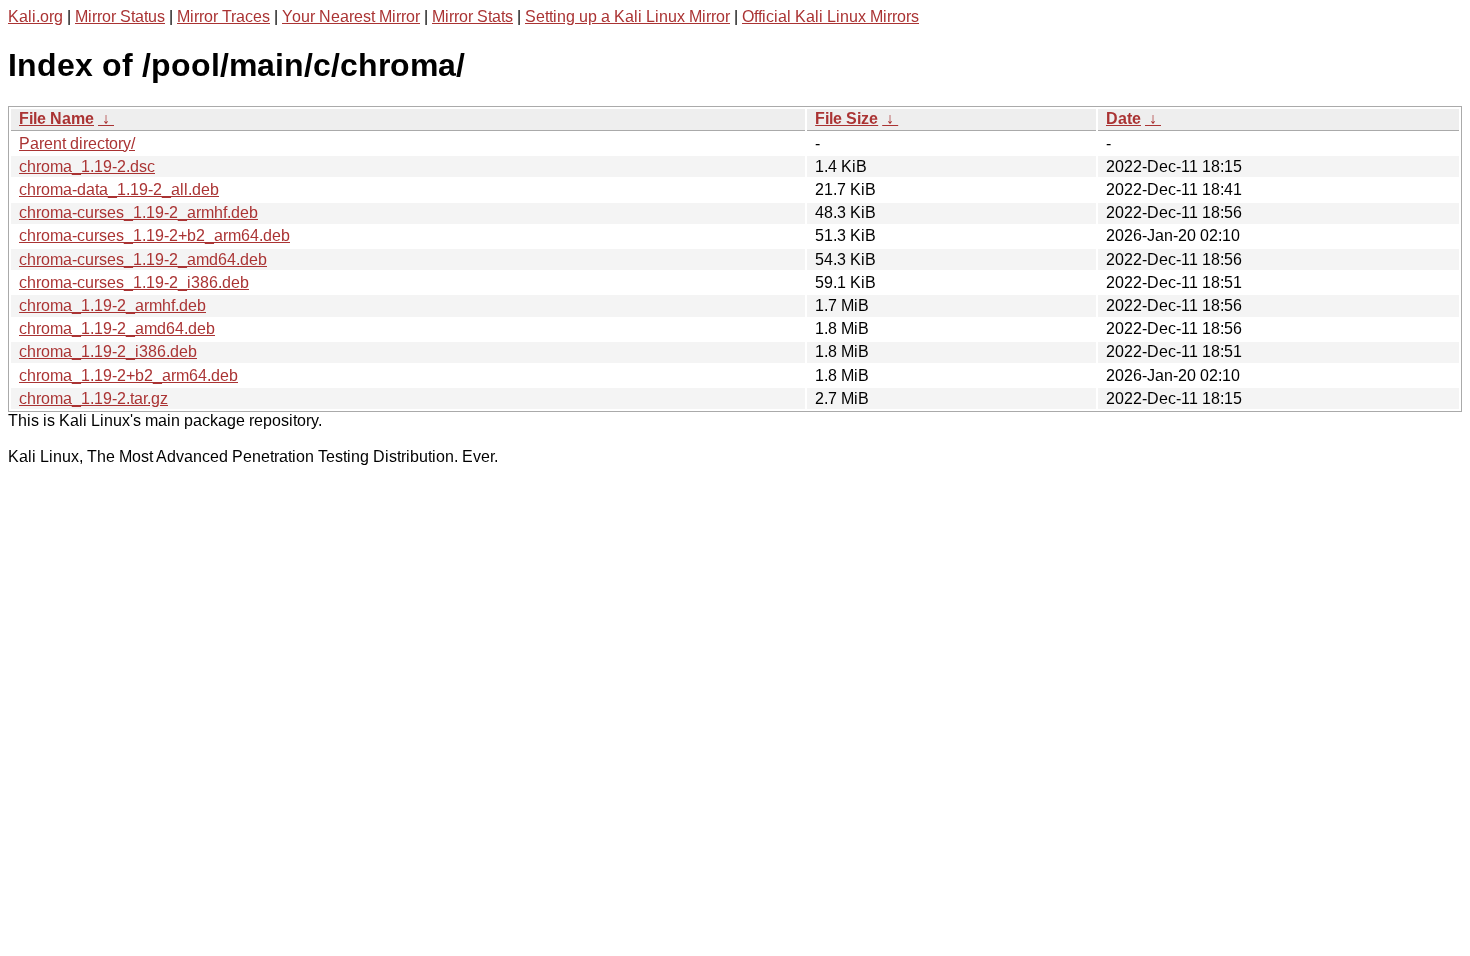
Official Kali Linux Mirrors (830, 16)
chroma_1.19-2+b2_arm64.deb (128, 375)
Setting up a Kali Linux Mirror (627, 16)
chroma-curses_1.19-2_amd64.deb (143, 259)
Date (1123, 118)
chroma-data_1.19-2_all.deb (119, 189)
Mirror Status (120, 16)
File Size (846, 118)
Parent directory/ (77, 143)
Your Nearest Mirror (351, 16)
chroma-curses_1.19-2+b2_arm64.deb (154, 235)
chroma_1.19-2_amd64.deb (117, 328)
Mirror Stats (472, 16)
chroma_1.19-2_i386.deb (108, 351)
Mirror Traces (223, 16)
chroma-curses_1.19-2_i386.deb (134, 282)
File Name (56, 118)
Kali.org (35, 16)
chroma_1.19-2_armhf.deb (112, 305)
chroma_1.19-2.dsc (87, 166)
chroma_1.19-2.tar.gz (93, 398)
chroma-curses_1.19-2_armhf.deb (138, 212)
